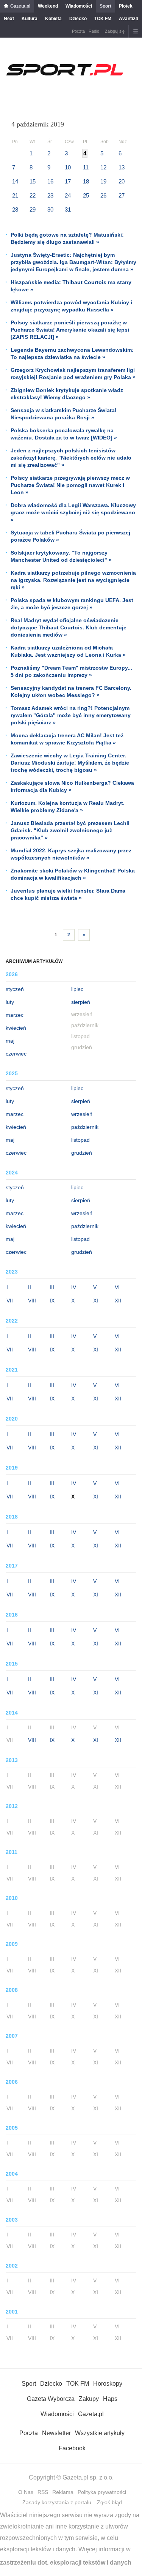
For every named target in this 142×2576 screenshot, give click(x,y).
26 (103, 195)
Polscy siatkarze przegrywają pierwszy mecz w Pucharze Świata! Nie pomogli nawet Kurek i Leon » (70, 485)
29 (33, 209)
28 (15, 209)
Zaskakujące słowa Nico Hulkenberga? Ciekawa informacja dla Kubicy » (72, 786)
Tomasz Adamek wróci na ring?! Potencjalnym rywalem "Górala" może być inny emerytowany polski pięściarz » (71, 715)
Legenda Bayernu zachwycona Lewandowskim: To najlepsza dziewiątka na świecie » (72, 353)
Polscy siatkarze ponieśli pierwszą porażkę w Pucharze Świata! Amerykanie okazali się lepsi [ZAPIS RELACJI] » (70, 330)
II (30, 1287)
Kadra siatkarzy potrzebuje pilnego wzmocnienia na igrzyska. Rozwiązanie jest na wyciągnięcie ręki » (73, 580)
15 (33, 181)
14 (15, 181)
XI (96, 1301)
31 (68, 209)
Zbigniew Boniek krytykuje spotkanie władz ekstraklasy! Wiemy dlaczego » (67, 394)
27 (122, 195)
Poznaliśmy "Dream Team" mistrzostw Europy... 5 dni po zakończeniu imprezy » (71, 671)
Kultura (30, 19)
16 (50, 181)
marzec (15, 1015)
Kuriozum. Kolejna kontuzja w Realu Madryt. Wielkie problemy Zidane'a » (68, 807)
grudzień (82, 1153)
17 (68, 181)
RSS (43, 2492)
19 (103, 181)
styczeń (15, 989)
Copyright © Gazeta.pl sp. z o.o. (71, 2477)
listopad (80, 1140)
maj (10, 1041)
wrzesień (82, 1114)
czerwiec (16, 1054)
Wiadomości (79, 6)
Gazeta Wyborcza (51, 2399)
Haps (110, 2399)
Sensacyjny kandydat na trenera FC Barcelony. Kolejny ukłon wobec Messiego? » (71, 691)
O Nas (26, 2492)
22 (33, 195)
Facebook (72, 2448)
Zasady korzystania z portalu (57, 2502)
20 (122, 181)
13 (122, 167)
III (52, 1287)
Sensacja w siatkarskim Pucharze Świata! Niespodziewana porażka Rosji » (64, 414)
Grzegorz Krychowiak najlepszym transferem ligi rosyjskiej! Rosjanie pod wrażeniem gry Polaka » (73, 374)
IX (52, 1301)
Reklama (63, 2492)
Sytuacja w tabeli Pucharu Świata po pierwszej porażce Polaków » (70, 536)
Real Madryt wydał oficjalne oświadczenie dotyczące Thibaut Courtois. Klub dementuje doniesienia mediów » (69, 627)
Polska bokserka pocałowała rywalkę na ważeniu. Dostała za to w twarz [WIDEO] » (64, 434)
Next (9, 19)
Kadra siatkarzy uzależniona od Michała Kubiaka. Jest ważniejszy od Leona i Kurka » (68, 651)
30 (50, 209)
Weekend (48, 6)
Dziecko (78, 19)
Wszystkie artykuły (100, 2433)
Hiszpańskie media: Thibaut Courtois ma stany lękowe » (71, 286)
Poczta (78, 31)
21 (15, 195)
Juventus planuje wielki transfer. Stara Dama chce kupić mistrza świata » (68, 894)
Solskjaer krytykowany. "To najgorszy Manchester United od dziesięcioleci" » (61, 556)
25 (86, 195)
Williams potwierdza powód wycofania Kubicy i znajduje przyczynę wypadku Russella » (71, 306)
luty (10, 1002)
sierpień (81, 1002)
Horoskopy (108, 2384)
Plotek (126, 6)
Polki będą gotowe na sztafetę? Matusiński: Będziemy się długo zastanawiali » (67, 238)
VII (10, 1301)
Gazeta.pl (20, 6)
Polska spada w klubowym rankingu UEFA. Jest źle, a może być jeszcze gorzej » (72, 604)
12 (103, 167)
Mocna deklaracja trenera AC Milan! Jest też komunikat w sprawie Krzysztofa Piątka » (67, 739)
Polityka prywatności (102, 2492)
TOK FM (103, 19)
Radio (94, 31)
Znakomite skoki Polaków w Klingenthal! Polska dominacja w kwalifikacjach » (73, 874)
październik (85, 1127)
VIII (32, 1301)
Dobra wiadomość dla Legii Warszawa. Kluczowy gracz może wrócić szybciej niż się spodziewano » (73, 512)
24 (68, 195)
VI (117, 1287)
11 (86, 167)
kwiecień (16, 1028)
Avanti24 (129, 19)
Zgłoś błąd (109, 2502)
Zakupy (89, 2399)
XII (118, 1301)
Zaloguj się (115, 31)
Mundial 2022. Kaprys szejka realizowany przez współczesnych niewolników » (71, 854)
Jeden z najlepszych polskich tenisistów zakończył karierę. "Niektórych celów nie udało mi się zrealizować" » (71, 458)
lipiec (77, 989)
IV (74, 1287)
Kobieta (53, 19)
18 (86, 181)
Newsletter (56, 2433)
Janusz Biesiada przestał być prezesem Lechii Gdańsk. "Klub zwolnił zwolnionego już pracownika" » (70, 830)
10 (68, 167)
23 (50, 195)
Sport (105, 6)
